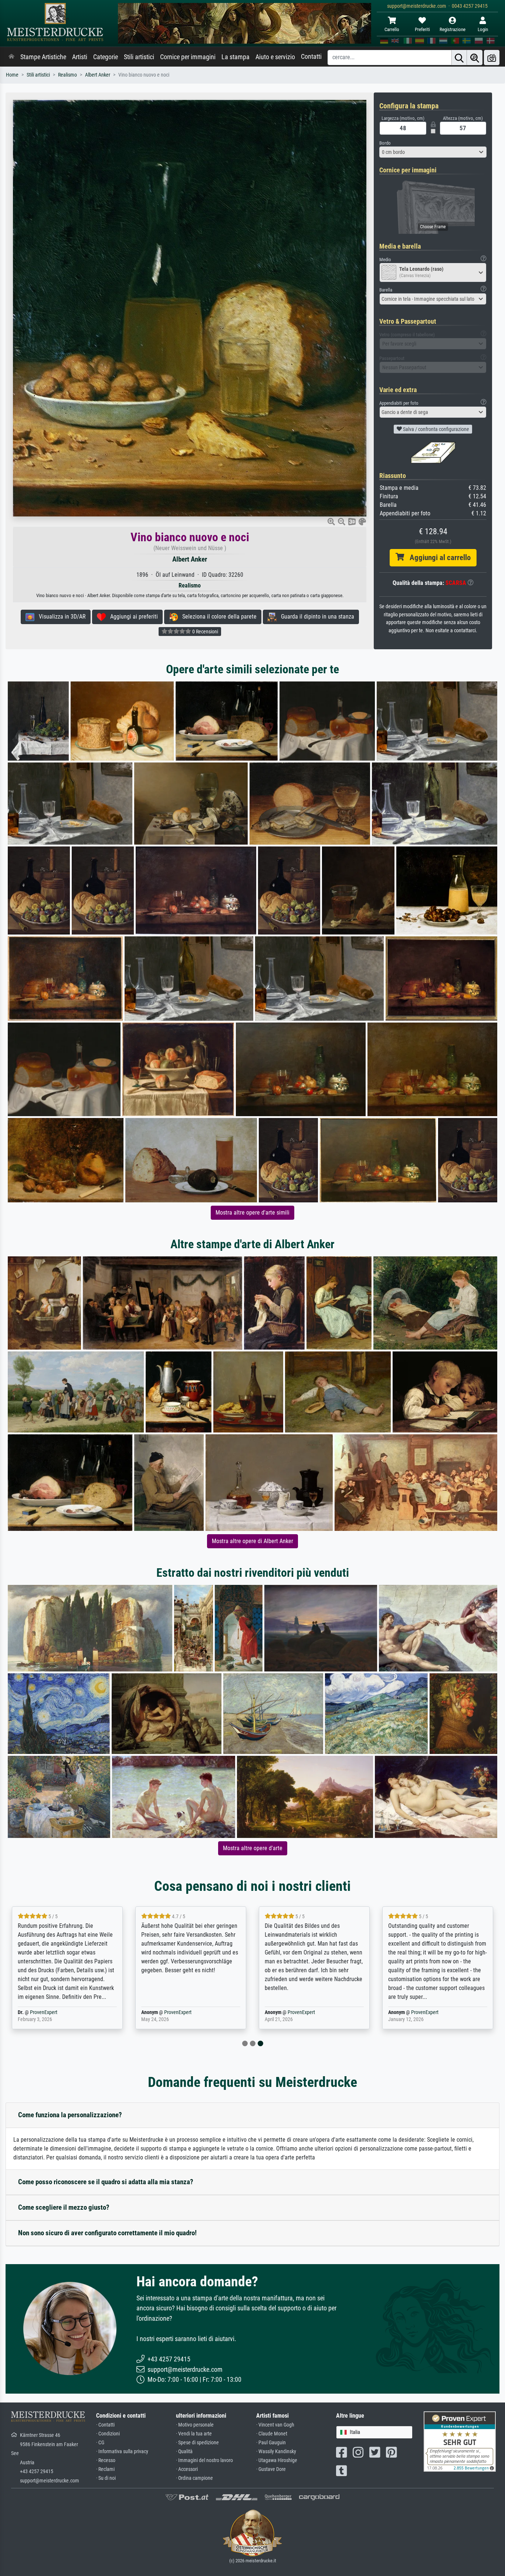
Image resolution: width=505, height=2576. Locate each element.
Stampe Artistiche (43, 57)
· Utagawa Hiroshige (277, 2460)
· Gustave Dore (271, 2469)
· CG (100, 2443)
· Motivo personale (195, 2425)
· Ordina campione (194, 2478)
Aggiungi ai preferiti (132, 617)
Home (12, 75)
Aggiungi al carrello (437, 558)
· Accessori (187, 2469)
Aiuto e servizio (275, 57)
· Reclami (105, 2469)
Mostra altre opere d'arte (253, 1848)
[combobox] (433, 152)
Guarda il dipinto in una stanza (315, 617)
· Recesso (106, 2460)
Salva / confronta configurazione (435, 429)
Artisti (80, 57)
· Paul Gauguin (271, 2443)
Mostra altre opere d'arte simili (253, 1213)
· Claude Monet (272, 2434)
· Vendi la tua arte (194, 2434)
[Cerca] (459, 58)
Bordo (385, 143)
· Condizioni (108, 2434)
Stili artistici (139, 57)
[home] (11, 57)
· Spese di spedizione (197, 2443)
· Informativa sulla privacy (122, 2452)
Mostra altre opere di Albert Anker (253, 1541)
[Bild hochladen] (492, 58)
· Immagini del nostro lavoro (204, 2460)
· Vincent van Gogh (275, 2425)
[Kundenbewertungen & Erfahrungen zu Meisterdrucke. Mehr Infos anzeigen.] (460, 2441)
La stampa (235, 57)
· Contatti (105, 2425)
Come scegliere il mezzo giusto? (64, 2207)
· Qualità (184, 2452)
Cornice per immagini (188, 57)
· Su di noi (106, 2478)
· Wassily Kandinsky (276, 2452)
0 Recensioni (205, 632)
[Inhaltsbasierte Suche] (475, 58)
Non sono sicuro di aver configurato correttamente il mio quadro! (107, 2233)
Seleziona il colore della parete (217, 617)
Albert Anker (98, 75)
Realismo (67, 75)
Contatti (311, 57)
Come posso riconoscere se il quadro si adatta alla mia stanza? (106, 2182)
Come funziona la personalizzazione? (70, 2115)
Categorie (106, 57)
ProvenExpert (152, 2012)
